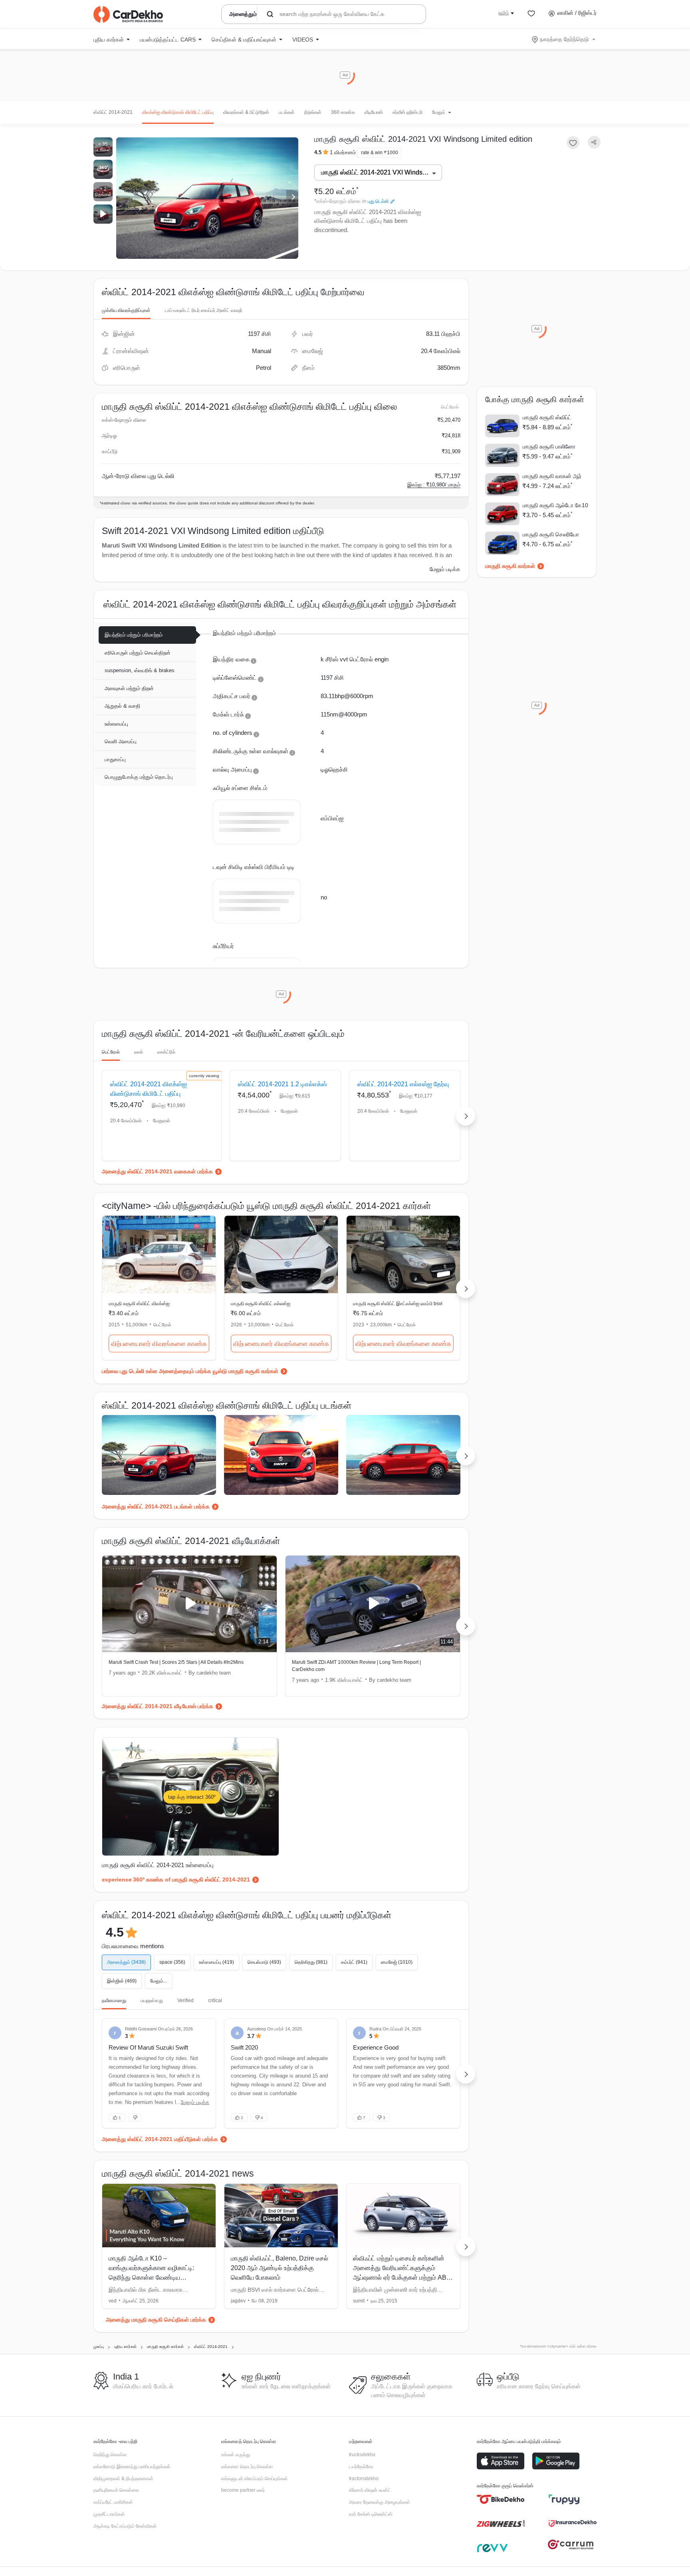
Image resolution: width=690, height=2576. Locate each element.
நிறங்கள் (313, 112)
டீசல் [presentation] (139, 1052)
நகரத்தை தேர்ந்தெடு (564, 39)
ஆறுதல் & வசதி (122, 706)
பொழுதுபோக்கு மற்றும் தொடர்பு (139, 777)
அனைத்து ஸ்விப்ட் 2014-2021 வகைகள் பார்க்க (157, 1171)
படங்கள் (287, 112)
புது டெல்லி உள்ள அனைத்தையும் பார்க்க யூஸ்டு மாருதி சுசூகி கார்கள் (199, 1371)
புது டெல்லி (378, 201)
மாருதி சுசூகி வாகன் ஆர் (552, 476)
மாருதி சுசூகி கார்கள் (510, 566)
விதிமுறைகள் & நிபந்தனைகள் (123, 2479)
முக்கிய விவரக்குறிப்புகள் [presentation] (126, 310)
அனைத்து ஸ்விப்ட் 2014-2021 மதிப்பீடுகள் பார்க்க (160, 2139)
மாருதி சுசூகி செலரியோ (551, 534)
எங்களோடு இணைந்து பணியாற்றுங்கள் (132, 2467)
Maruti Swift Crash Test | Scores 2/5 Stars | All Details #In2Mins (176, 1662)
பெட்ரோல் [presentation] (111, 1052)
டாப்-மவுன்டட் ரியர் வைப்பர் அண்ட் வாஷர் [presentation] (204, 310)
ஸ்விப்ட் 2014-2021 (113, 112)
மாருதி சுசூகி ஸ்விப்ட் (547, 417)
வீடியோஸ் (374, 112)
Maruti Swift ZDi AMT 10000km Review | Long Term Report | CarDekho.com (356, 1666)
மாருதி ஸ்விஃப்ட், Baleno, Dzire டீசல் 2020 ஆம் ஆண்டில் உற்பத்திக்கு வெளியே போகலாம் (280, 2268)
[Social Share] (594, 142)
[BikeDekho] (501, 2499)
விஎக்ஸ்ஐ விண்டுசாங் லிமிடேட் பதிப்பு (178, 112)
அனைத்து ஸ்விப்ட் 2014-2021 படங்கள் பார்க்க (156, 1506)
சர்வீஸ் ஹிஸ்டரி (407, 112)
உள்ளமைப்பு (116, 724)
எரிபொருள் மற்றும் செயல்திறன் (138, 653)
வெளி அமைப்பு (121, 741)
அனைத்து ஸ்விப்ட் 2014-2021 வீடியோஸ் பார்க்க (158, 1706)
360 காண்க (343, 112)
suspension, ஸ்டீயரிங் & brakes (140, 670)
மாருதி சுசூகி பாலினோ (549, 447)
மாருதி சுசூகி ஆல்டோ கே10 (555, 505)
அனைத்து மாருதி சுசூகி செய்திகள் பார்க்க (156, 2320)
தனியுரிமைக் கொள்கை (116, 2490)
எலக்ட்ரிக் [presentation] (166, 1052)
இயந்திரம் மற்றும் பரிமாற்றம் (134, 635)
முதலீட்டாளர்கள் (109, 2514)
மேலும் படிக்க (445, 569)
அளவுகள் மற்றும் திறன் (129, 688)
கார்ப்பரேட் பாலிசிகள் (113, 2502)
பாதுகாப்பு (115, 759)
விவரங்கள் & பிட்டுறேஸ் (246, 112)
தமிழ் (504, 13)
